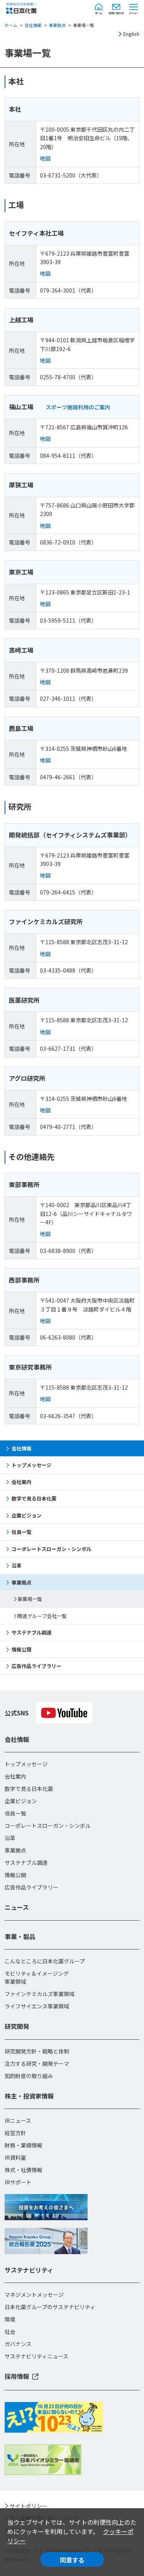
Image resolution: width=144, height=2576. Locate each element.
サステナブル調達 (31, 1632)
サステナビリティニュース (36, 2356)
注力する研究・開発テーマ (37, 2063)
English (131, 34)
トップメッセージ (31, 1465)
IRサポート (18, 2182)
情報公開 (22, 1649)
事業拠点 (57, 25)
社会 (10, 2331)
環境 (10, 2319)
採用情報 (17, 2376)
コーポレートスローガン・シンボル (51, 1549)
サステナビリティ (29, 2270)
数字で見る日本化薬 (34, 1498)
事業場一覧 (30, 1599)
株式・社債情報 (23, 2170)
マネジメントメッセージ (34, 2295)
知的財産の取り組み (29, 2076)
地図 (45, 158)
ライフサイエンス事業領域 (37, 2006)
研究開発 (17, 2026)
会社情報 (33, 25)
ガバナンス (18, 2344)
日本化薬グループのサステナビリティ (50, 2307)
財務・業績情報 (23, 2145)
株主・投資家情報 (29, 2096)
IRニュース (18, 2120)
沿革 (17, 1565)
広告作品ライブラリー (36, 1666)
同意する (72, 2560)
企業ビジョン (26, 1515)
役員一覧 (22, 1532)
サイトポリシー (28, 2506)
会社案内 (22, 1482)
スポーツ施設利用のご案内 (78, 407)
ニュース (17, 1907)
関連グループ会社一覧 (42, 1616)
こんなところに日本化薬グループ (45, 1961)
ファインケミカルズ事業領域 (40, 1994)
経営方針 (15, 2133)
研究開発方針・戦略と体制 (37, 2051)
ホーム (11, 25)
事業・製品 (20, 1936)
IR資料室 (15, 2157)
